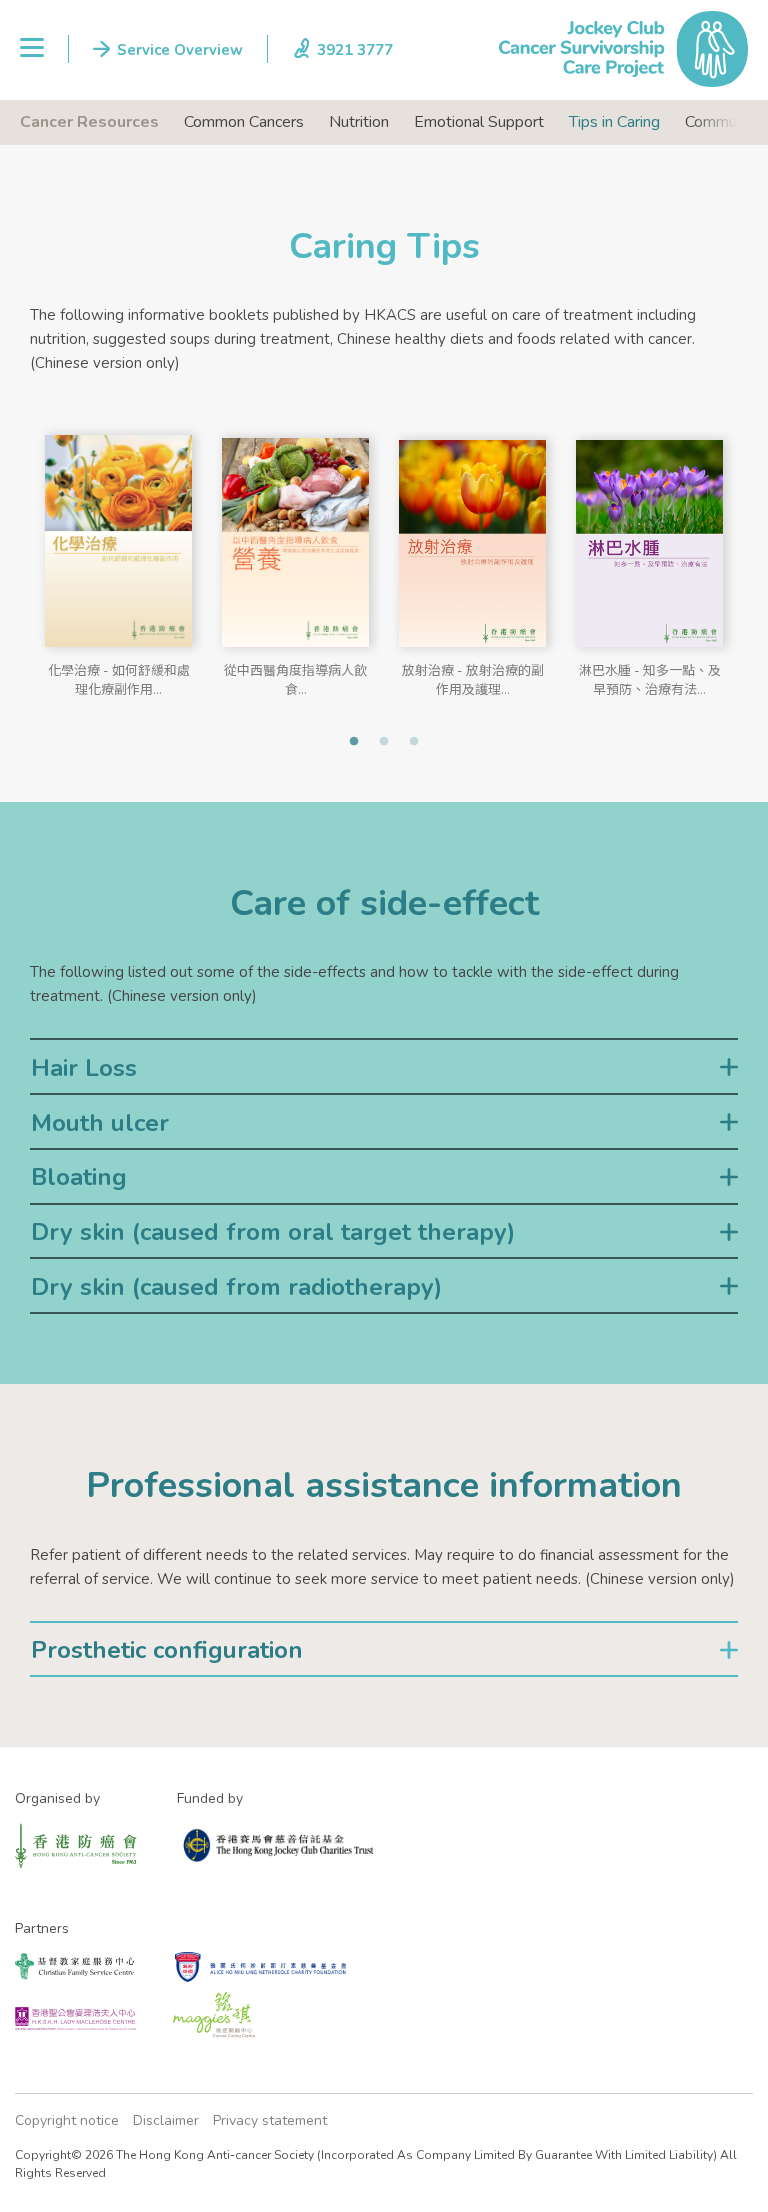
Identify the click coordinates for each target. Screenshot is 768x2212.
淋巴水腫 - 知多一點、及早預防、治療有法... (650, 677)
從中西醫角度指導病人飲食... (295, 677)
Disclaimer (166, 2120)
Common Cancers (244, 122)
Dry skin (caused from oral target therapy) (273, 1232)
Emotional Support (479, 122)
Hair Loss (84, 1068)
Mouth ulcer (100, 1123)
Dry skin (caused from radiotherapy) (236, 1287)
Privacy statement (270, 2120)
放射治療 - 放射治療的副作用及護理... (473, 677)
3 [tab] (414, 742)
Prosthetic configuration (167, 1650)
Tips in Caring (614, 122)
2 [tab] (384, 742)
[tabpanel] (118, 553)
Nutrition (359, 122)
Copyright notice (67, 2120)
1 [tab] (354, 742)
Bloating (79, 1177)
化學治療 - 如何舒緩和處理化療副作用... (119, 677)
